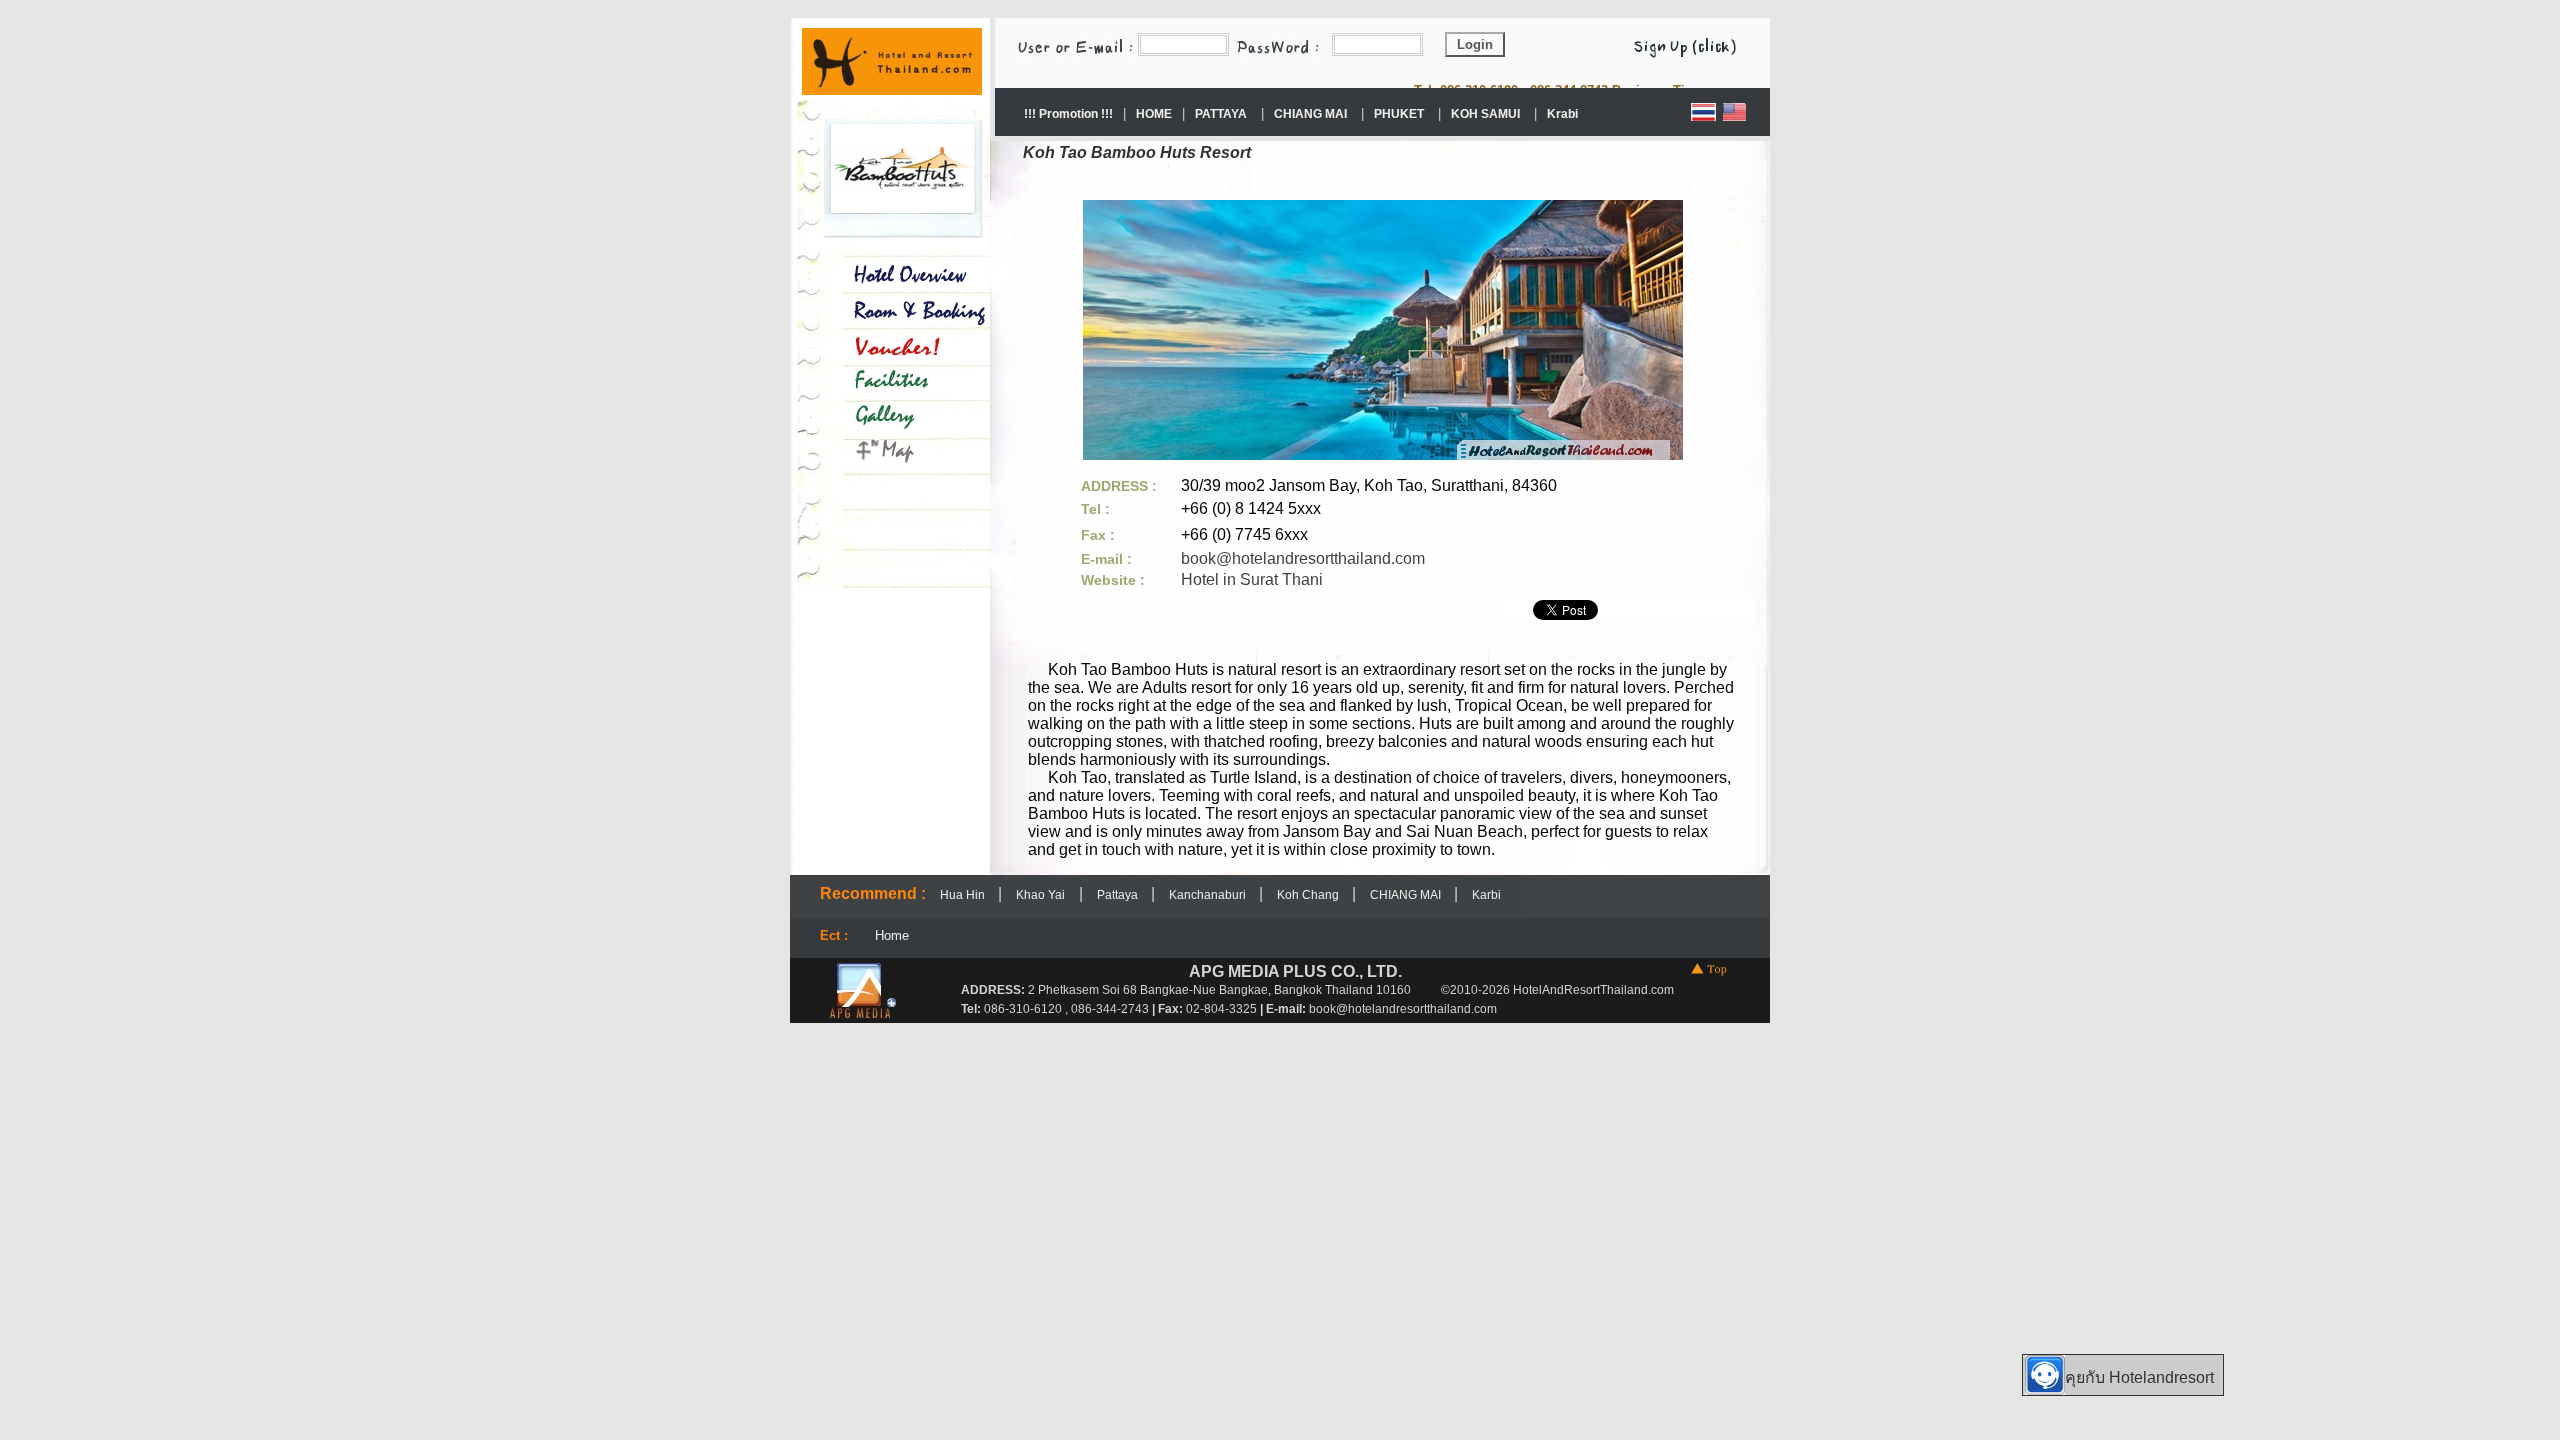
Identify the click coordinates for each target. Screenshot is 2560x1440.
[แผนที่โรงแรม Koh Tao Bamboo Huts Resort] (904, 450)
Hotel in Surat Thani (1252, 579)
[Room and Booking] (904, 313)
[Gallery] (904, 416)
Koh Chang (1309, 895)
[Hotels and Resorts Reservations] (892, 89)
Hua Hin (964, 895)
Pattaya (1119, 895)
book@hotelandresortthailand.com (1303, 558)
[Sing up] (1695, 43)
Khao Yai (1040, 895)
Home (892, 935)
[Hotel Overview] (904, 271)
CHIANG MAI (1407, 895)
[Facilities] (904, 376)
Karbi (1486, 895)
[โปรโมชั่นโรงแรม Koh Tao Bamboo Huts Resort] (904, 345)
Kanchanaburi (1209, 895)
